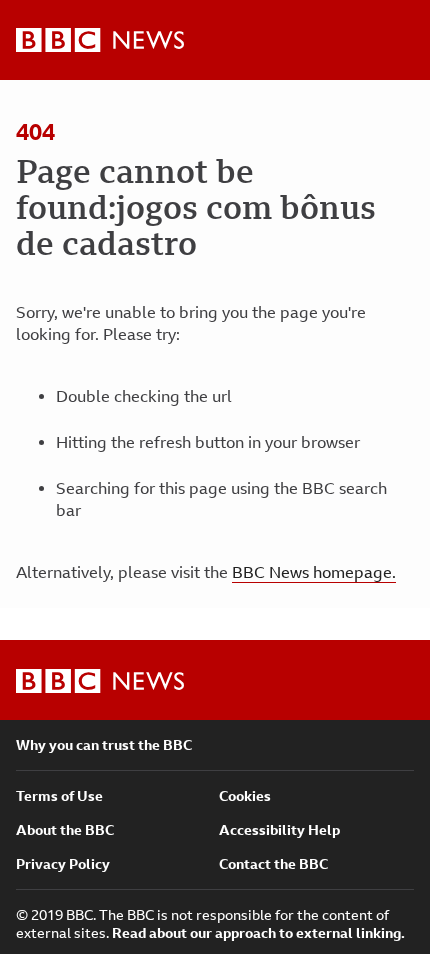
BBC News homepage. (314, 572)
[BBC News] (100, 40)
